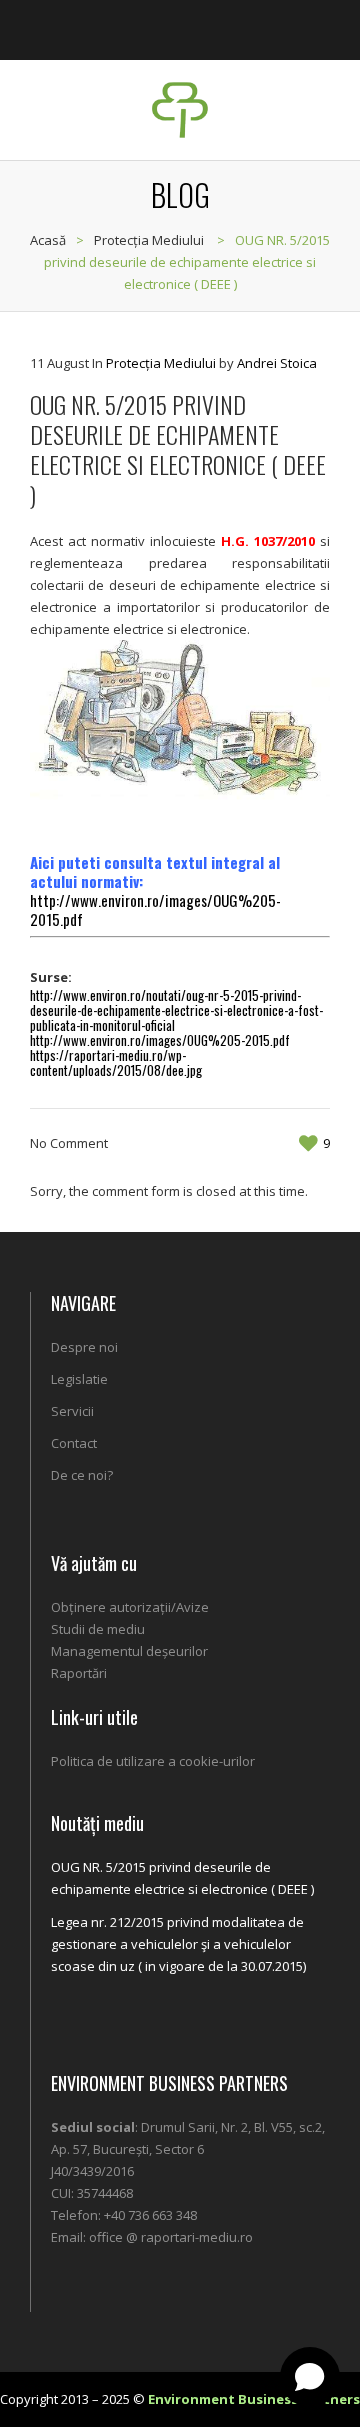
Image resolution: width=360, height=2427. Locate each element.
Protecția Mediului (149, 240)
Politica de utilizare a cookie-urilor (153, 1761)
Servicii (72, 1411)
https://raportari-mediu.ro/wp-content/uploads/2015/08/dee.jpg (116, 1062)
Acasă (48, 240)
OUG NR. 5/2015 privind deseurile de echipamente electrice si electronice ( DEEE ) (182, 1878)
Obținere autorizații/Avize (130, 1607)
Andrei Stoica (277, 363)
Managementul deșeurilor (129, 1651)
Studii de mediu (98, 1629)
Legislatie (79, 1379)
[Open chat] (310, 2377)
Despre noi (84, 1347)
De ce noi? (82, 1475)
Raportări (79, 1673)
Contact (74, 1443)
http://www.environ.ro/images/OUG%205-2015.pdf (155, 909)
